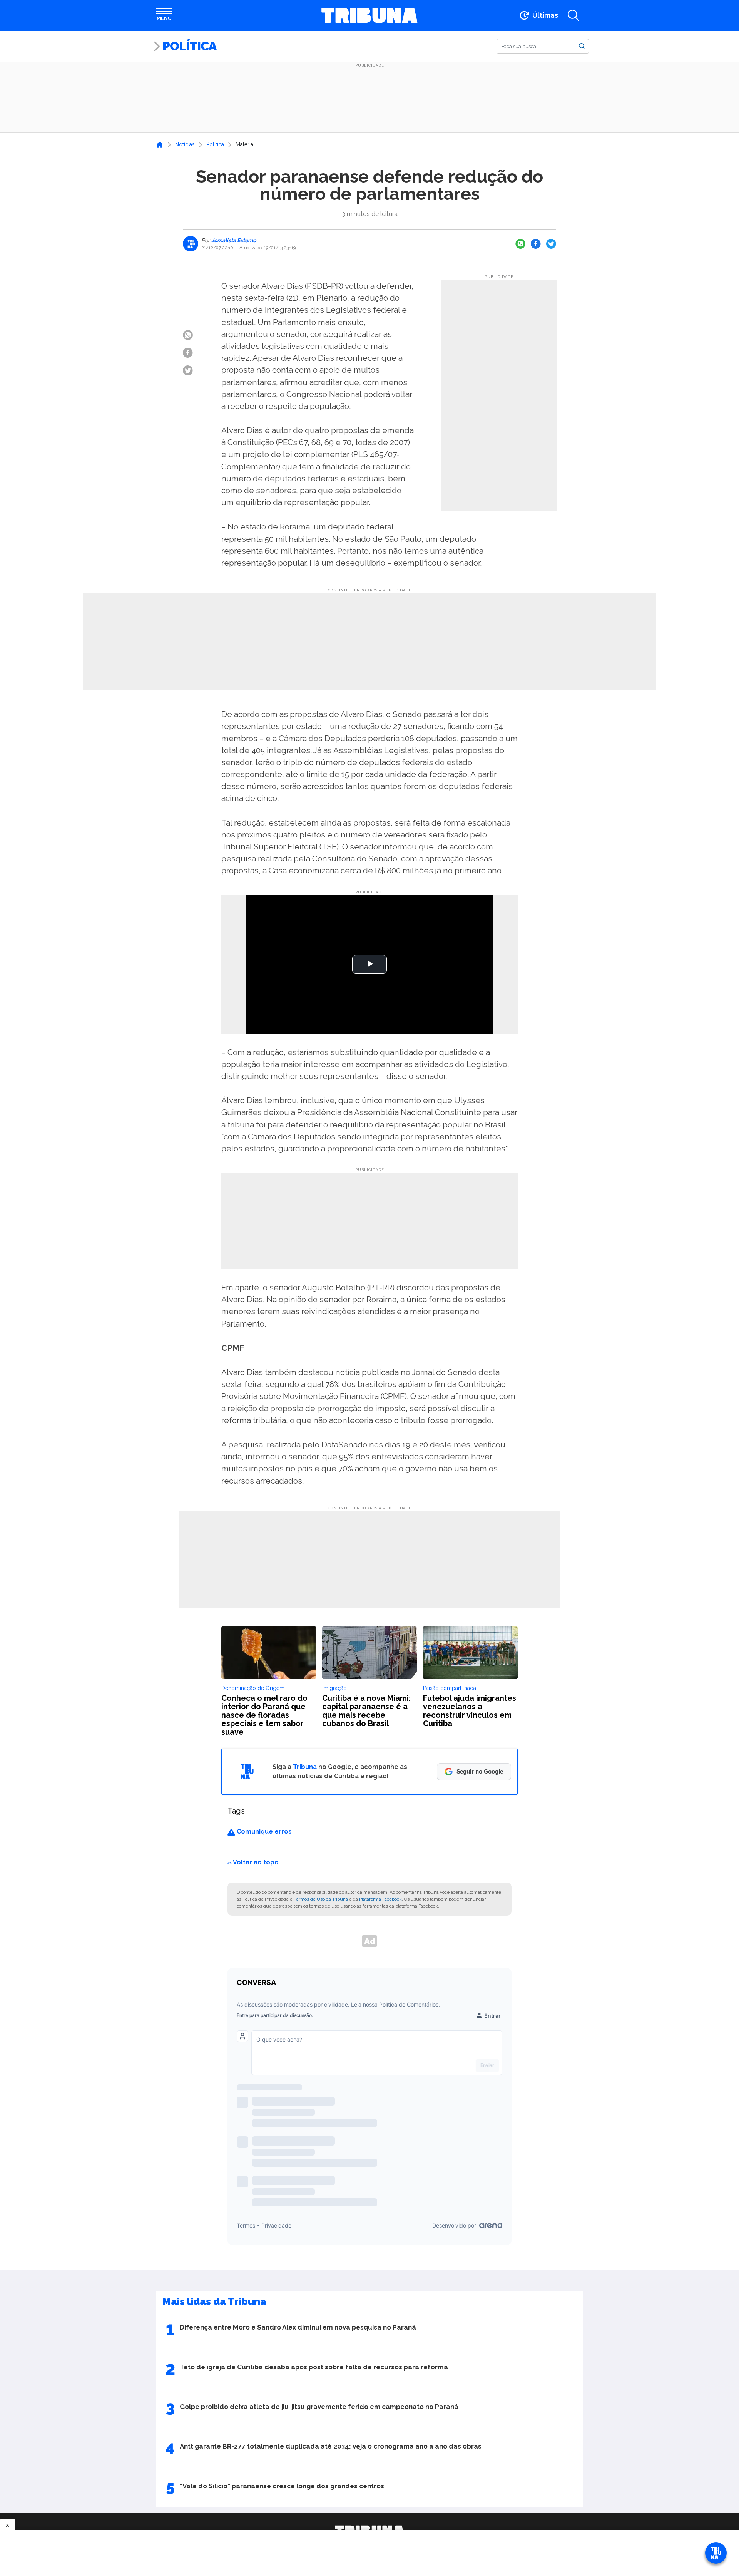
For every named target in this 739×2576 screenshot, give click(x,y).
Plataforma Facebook (380, 1899)
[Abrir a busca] (573, 15)
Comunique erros (263, 1832)
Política (189, 46)
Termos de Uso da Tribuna (321, 1899)
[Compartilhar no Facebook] (536, 244)
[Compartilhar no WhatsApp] (520, 244)
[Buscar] (582, 46)
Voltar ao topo (256, 1862)
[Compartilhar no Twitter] (551, 244)
